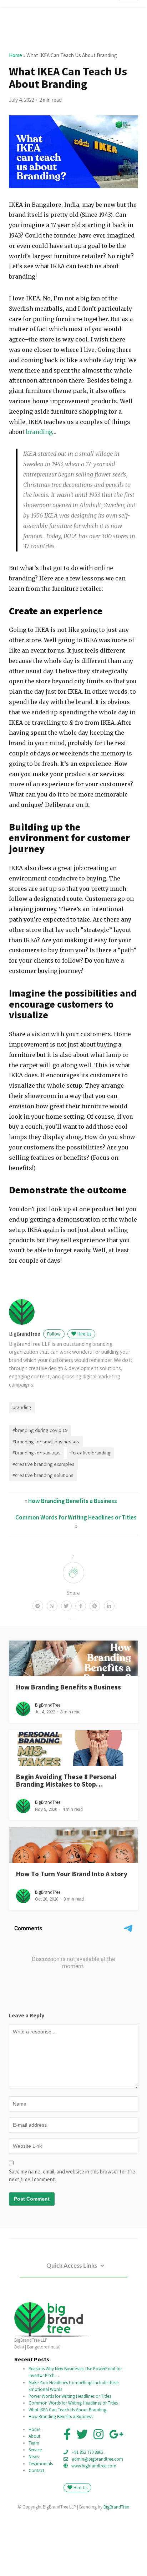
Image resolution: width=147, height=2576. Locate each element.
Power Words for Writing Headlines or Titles (70, 2396)
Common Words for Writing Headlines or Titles (76, 1517)
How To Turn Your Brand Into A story (72, 1874)
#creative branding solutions (43, 1475)
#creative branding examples (44, 1464)
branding (39, 432)
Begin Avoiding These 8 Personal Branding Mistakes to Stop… (66, 1780)
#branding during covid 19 (40, 1430)
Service (35, 2450)
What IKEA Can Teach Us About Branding (67, 2410)
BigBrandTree (35, 1334)
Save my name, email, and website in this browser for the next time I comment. (72, 2176)
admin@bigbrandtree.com (97, 2459)
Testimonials (41, 2463)
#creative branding (90, 1453)
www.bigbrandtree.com (94, 2466)
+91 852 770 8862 (87, 2452)
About (34, 2436)
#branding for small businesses (46, 1442)
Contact (36, 2470)
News (34, 2456)
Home (16, 55)
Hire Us (84, 1334)
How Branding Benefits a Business (73, 1501)
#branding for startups (37, 1453)
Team (34, 2443)
